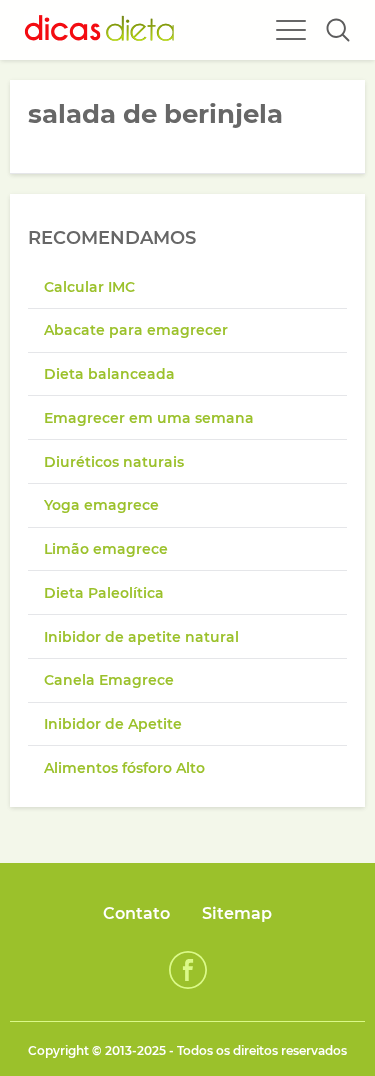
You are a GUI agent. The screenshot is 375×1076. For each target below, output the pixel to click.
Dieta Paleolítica (104, 593)
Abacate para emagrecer (136, 330)
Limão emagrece (106, 549)
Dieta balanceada (109, 374)
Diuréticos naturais (114, 462)
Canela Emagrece (109, 680)
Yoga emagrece (101, 505)
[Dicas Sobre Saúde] (100, 30)
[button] (338, 30)
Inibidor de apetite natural (141, 637)
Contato (136, 913)
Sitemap (237, 913)
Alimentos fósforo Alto (124, 768)
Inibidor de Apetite (113, 724)
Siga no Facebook (188, 970)
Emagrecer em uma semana (149, 418)
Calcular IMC (89, 287)
